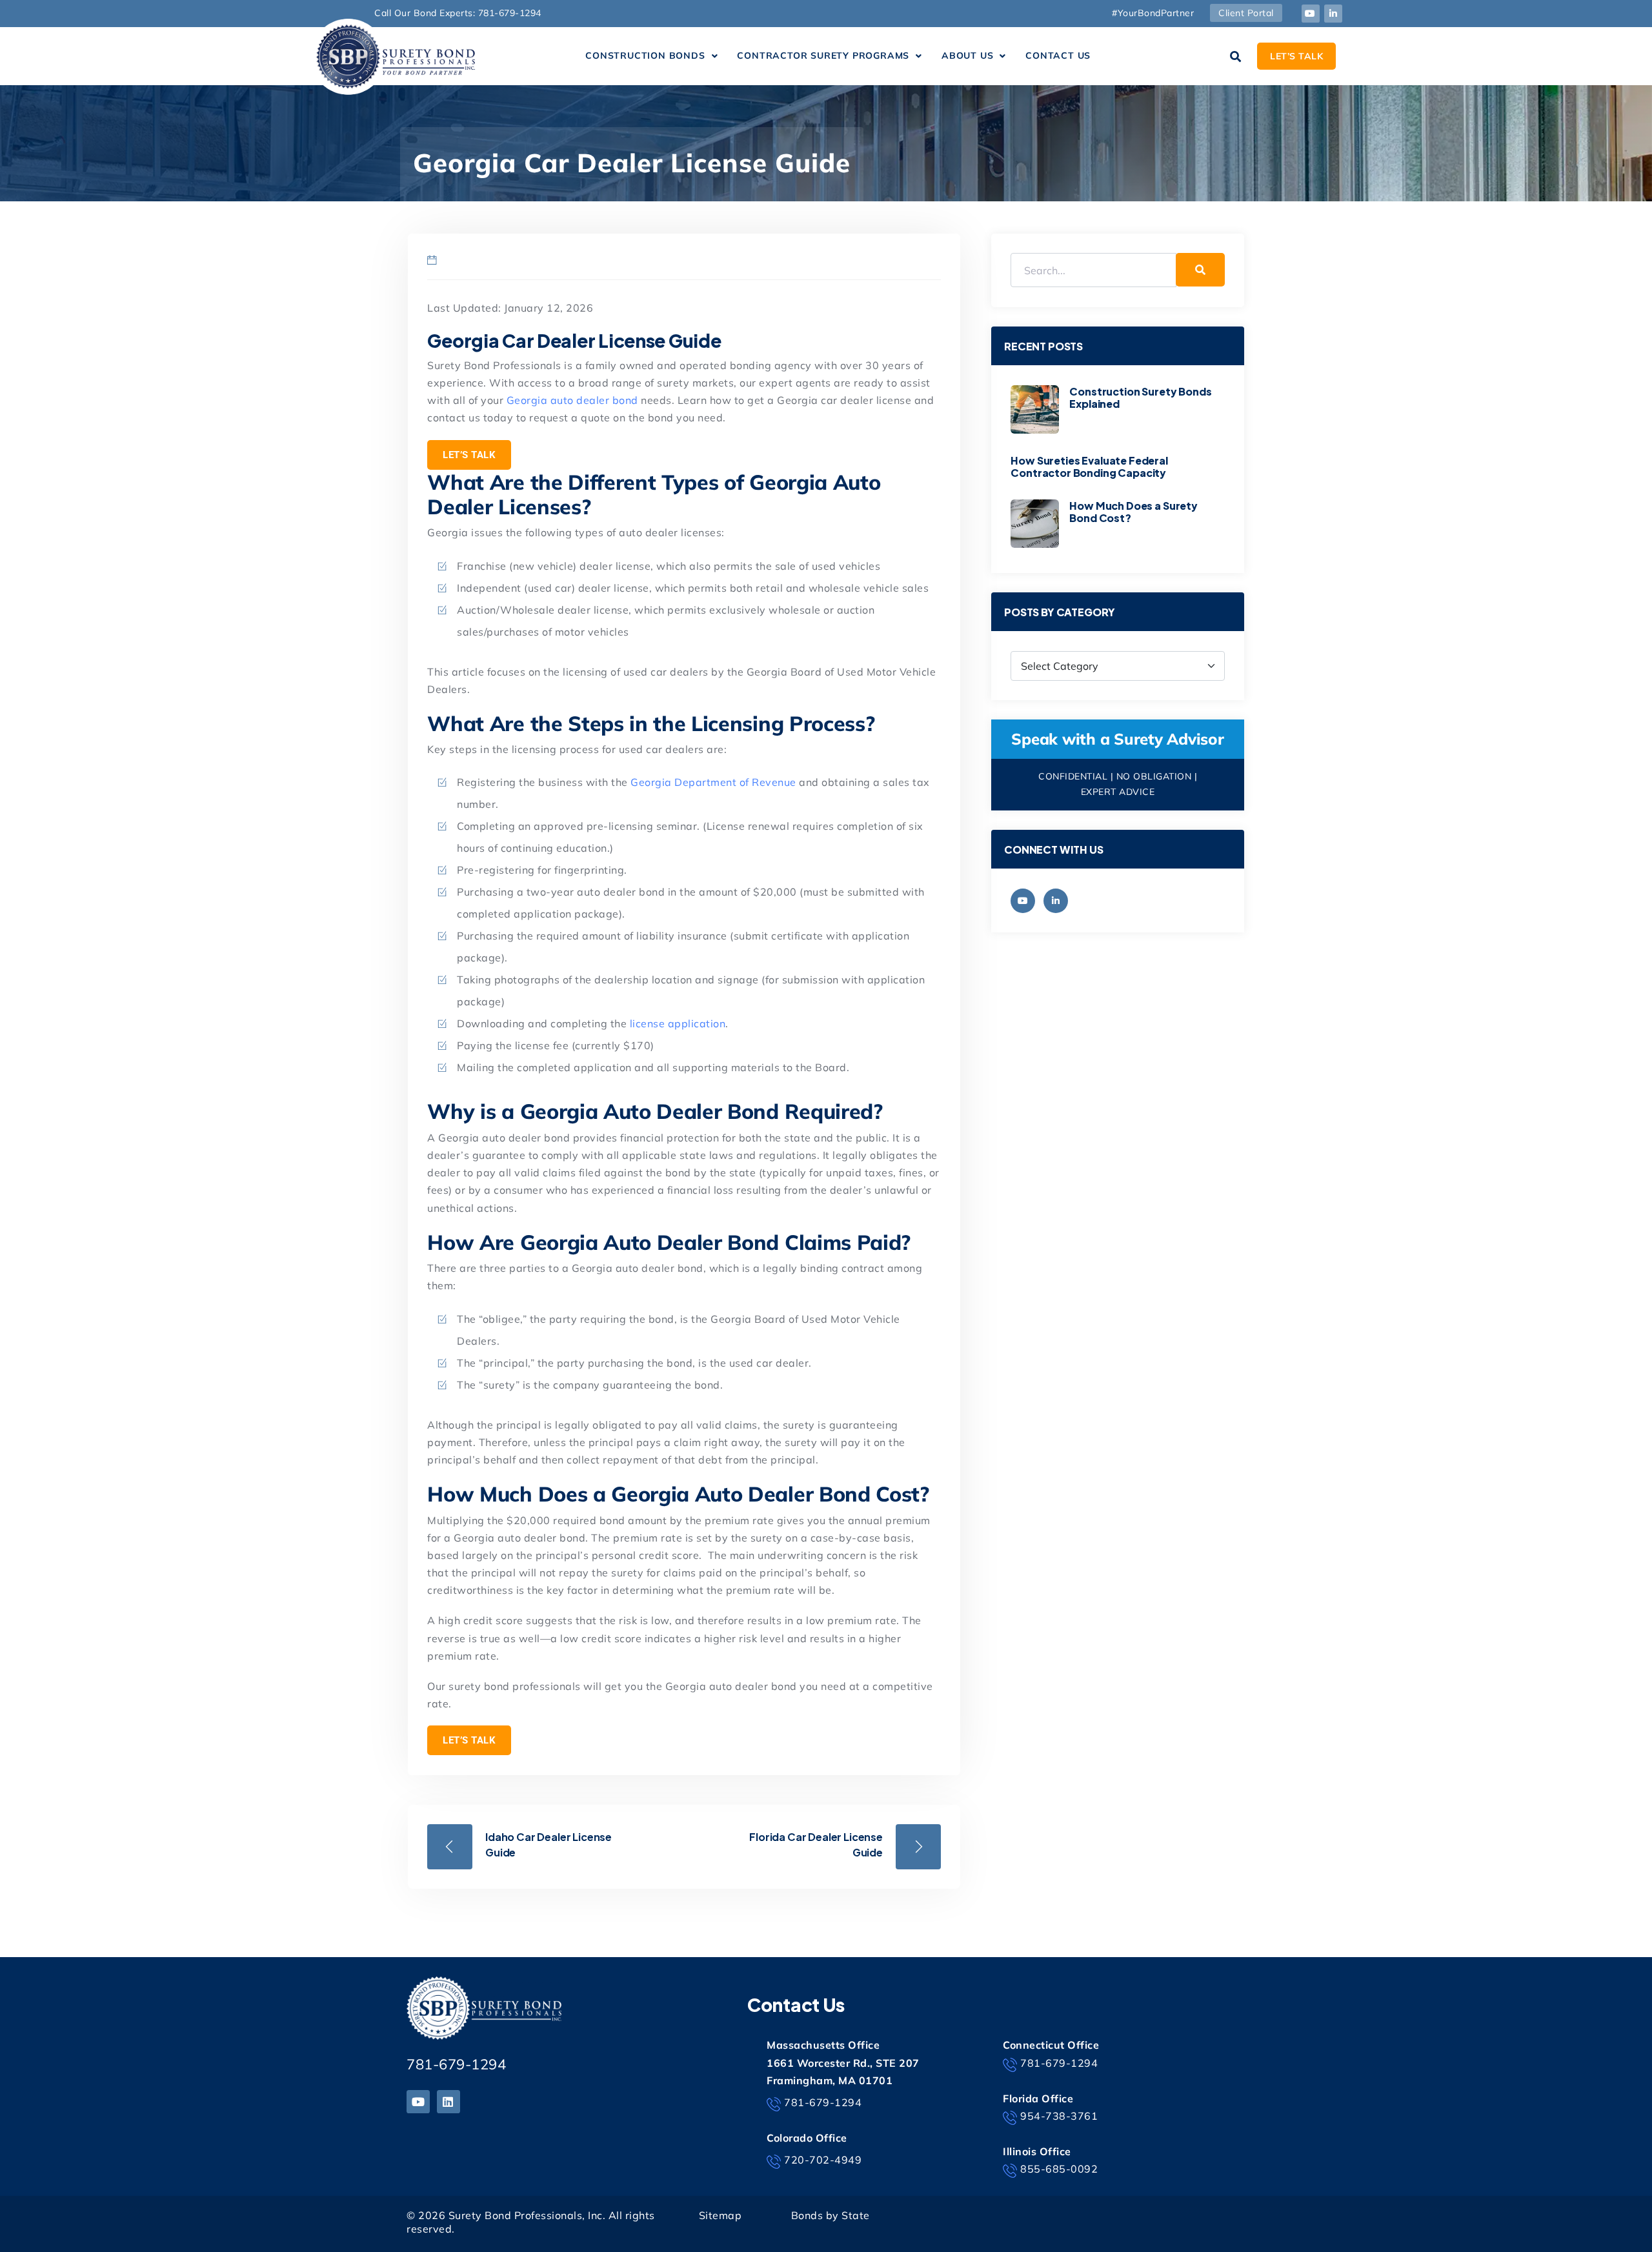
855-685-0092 (1059, 2169)
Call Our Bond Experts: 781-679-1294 (458, 13)
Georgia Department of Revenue (713, 782)
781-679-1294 (456, 2064)
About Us (967, 55)
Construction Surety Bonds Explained (1140, 397)
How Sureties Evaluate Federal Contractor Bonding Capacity (1089, 467)
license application (678, 1023)
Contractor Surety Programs (823, 55)
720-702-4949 (823, 2160)
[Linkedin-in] (1333, 14)
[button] (651, 56)
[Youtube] (1311, 14)
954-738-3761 (1059, 2116)
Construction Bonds (645, 55)
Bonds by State (831, 2215)
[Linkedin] (448, 2102)
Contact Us (1058, 55)
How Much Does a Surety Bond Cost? (1133, 512)
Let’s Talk (469, 455)
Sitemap (720, 2215)
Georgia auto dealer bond (572, 400)
